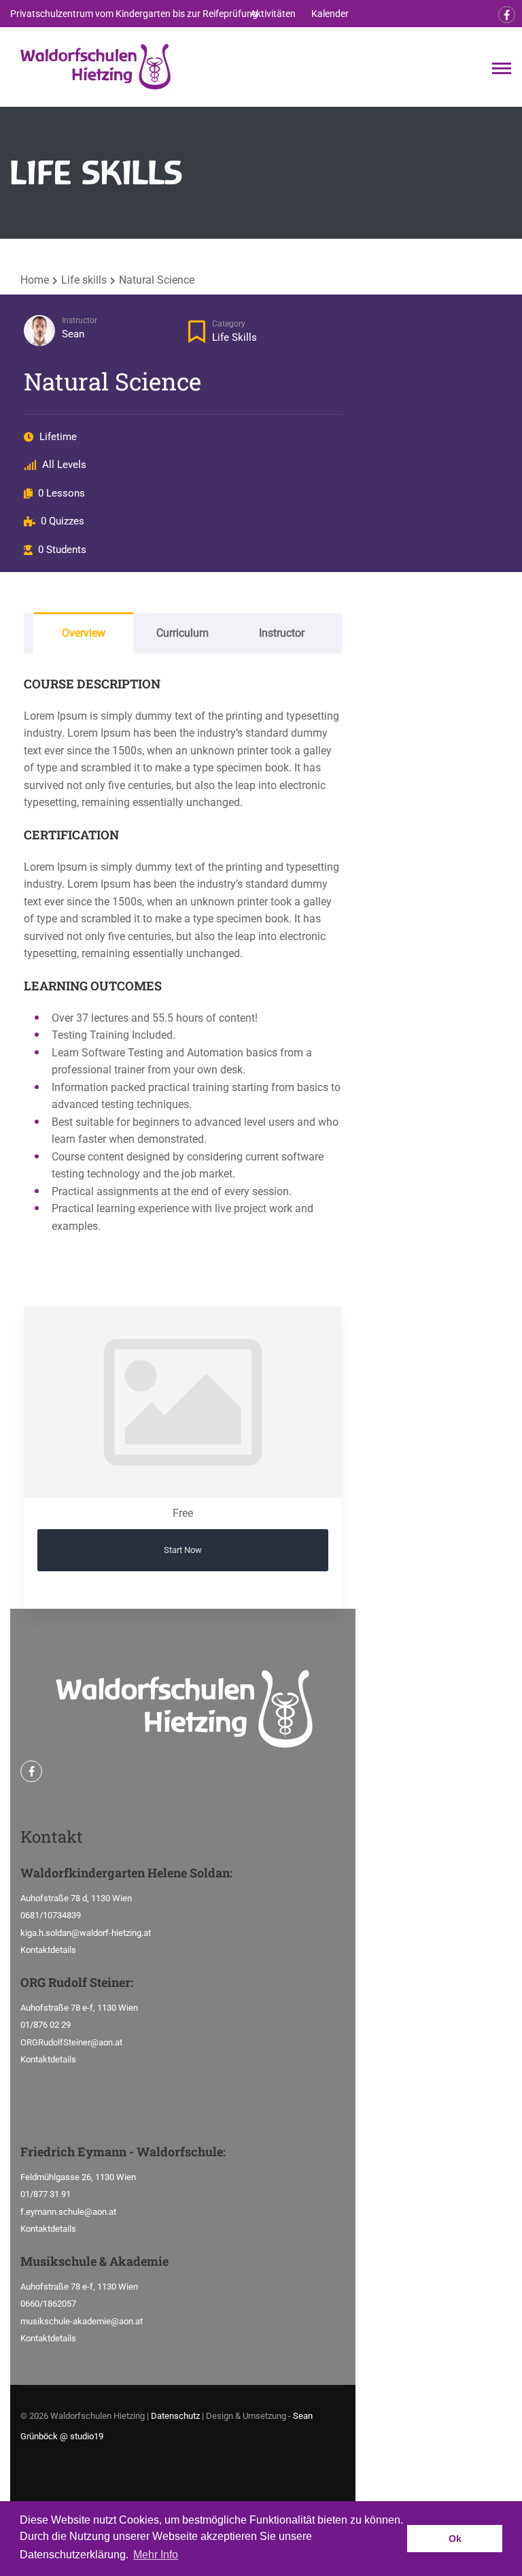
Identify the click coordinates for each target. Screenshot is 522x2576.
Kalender (330, 14)
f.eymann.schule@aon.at (68, 2212)
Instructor (80, 320)
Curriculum (182, 633)
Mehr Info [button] (156, 2555)
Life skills (234, 337)
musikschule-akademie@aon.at (82, 2321)
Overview (84, 633)
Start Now (183, 1550)
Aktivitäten (273, 14)
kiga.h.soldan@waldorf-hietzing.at (86, 1933)
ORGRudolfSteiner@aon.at (71, 2042)
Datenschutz (175, 2416)
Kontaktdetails (48, 1950)
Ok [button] (455, 2539)
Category (229, 324)
